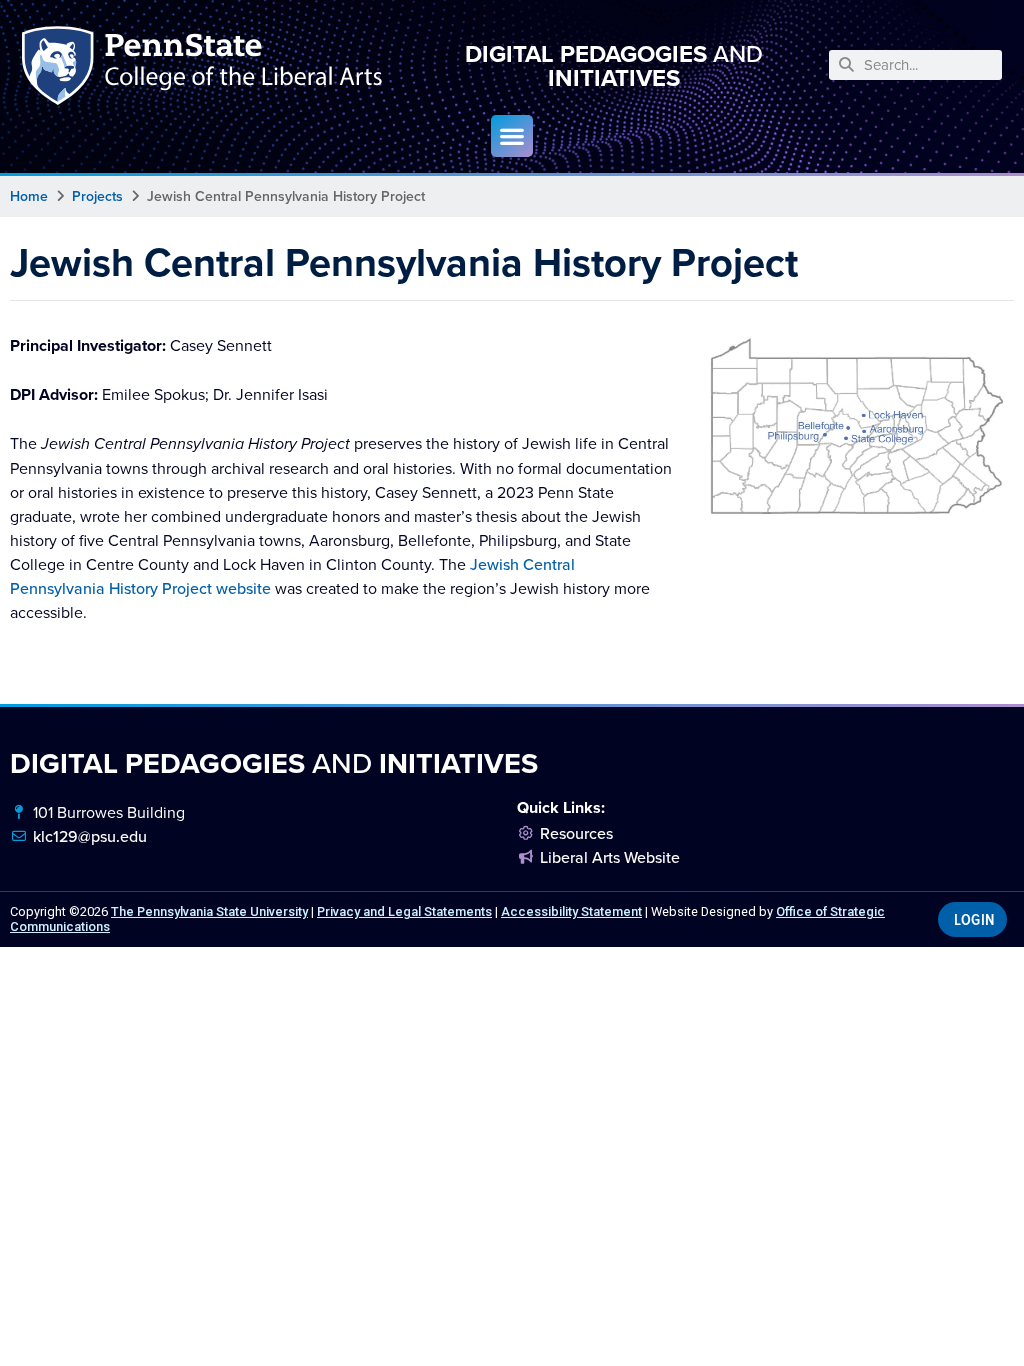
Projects (97, 196)
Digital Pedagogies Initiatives (614, 65)
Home (29, 196)
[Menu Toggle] (512, 136)
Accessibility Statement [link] (571, 911)
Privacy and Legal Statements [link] (404, 911)
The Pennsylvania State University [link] (209, 911)
